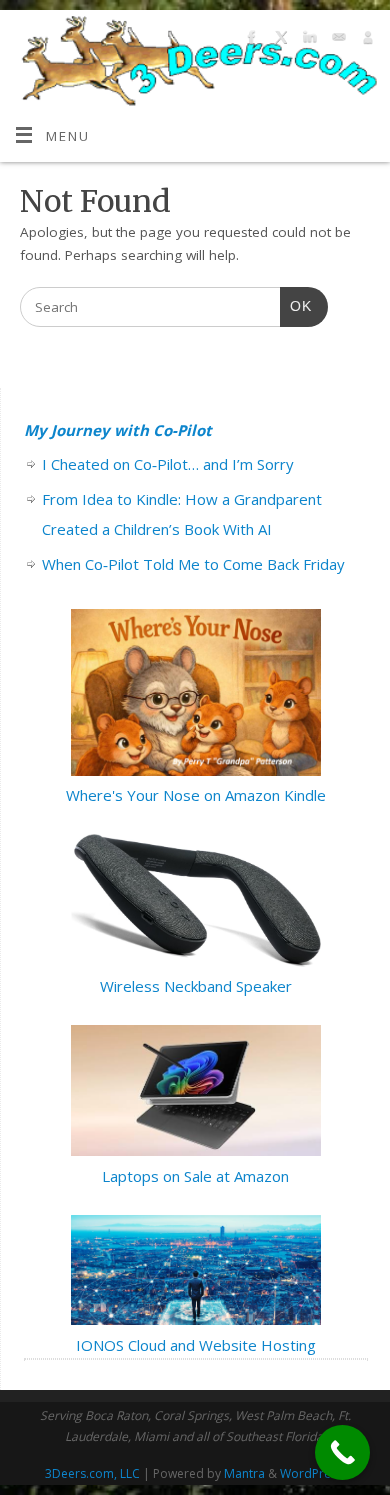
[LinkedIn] (307, 40)
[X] (278, 40)
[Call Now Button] (342, 1452)
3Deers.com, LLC (92, 1473)
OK (296, 306)
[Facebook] (249, 40)
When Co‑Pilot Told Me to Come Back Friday (193, 564)
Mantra (244, 1473)
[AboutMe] (365, 40)
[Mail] (336, 40)
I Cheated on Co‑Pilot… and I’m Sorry (168, 464)
